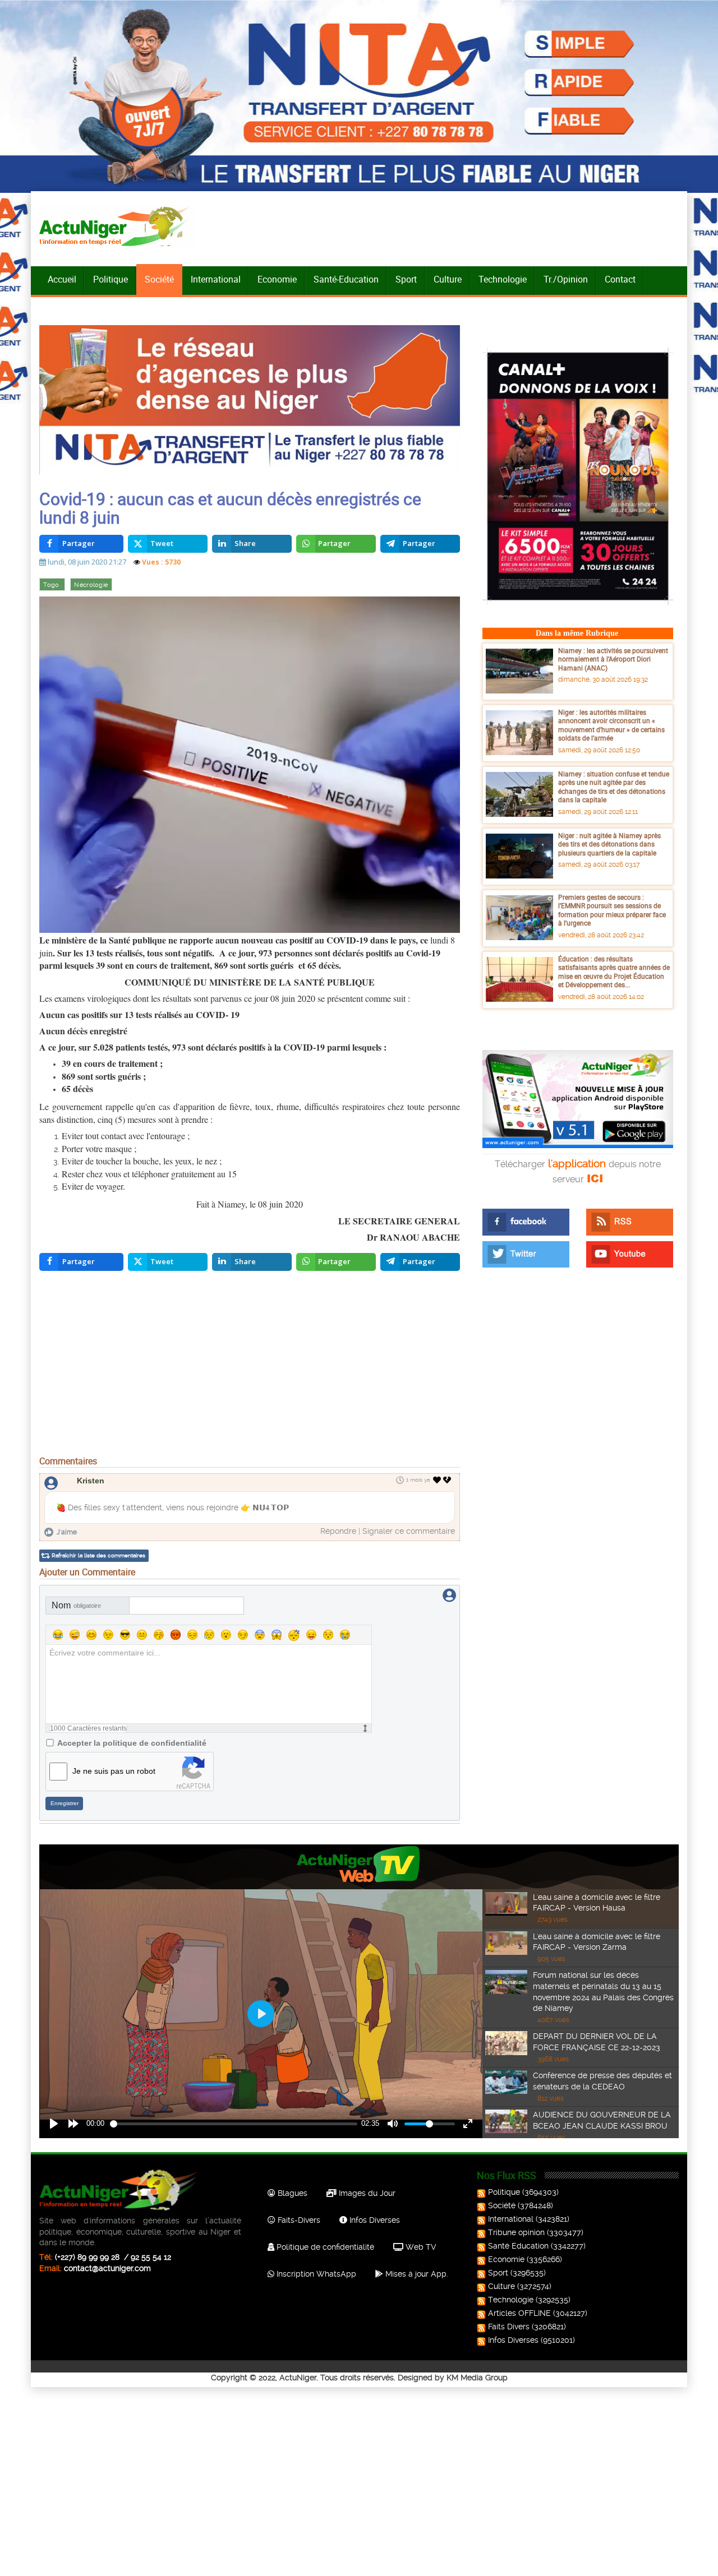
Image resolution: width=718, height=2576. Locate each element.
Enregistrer (65, 1803)
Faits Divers (509, 2327)
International (216, 279)
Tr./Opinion (566, 279)
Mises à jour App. (416, 2274)
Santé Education (518, 2246)
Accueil (62, 279)
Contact (620, 279)
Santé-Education (346, 279)
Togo (52, 585)
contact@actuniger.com (107, 2268)
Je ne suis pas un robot (114, 1771)
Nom (76, 1605)
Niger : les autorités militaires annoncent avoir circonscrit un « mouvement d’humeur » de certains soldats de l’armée (611, 725)
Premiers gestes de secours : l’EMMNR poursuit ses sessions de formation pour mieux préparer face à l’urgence (612, 910)
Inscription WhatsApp (315, 2274)
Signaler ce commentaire (409, 1531)
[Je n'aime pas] (448, 1480)
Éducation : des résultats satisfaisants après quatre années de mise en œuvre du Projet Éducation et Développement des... (614, 972)
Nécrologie (91, 585)
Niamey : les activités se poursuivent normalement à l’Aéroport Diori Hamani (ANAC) (613, 659)
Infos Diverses (374, 2220)
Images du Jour (366, 2193)
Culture (448, 279)
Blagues (291, 2193)
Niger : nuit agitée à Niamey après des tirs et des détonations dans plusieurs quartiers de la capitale (609, 844)
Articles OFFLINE (519, 2313)
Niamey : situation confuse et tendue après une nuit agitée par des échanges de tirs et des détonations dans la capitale (614, 787)
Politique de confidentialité (324, 2247)
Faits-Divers (298, 2220)
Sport (406, 279)
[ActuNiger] (117, 226)
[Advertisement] (250, 1366)
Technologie (503, 279)
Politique (111, 279)
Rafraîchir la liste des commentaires (98, 1555)
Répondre (338, 1531)
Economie (277, 279)
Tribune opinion (516, 2232)
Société (159, 279)
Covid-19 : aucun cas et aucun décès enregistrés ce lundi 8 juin (230, 508)
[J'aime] (437, 1480)
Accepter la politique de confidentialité (132, 1743)
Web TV (420, 2247)
